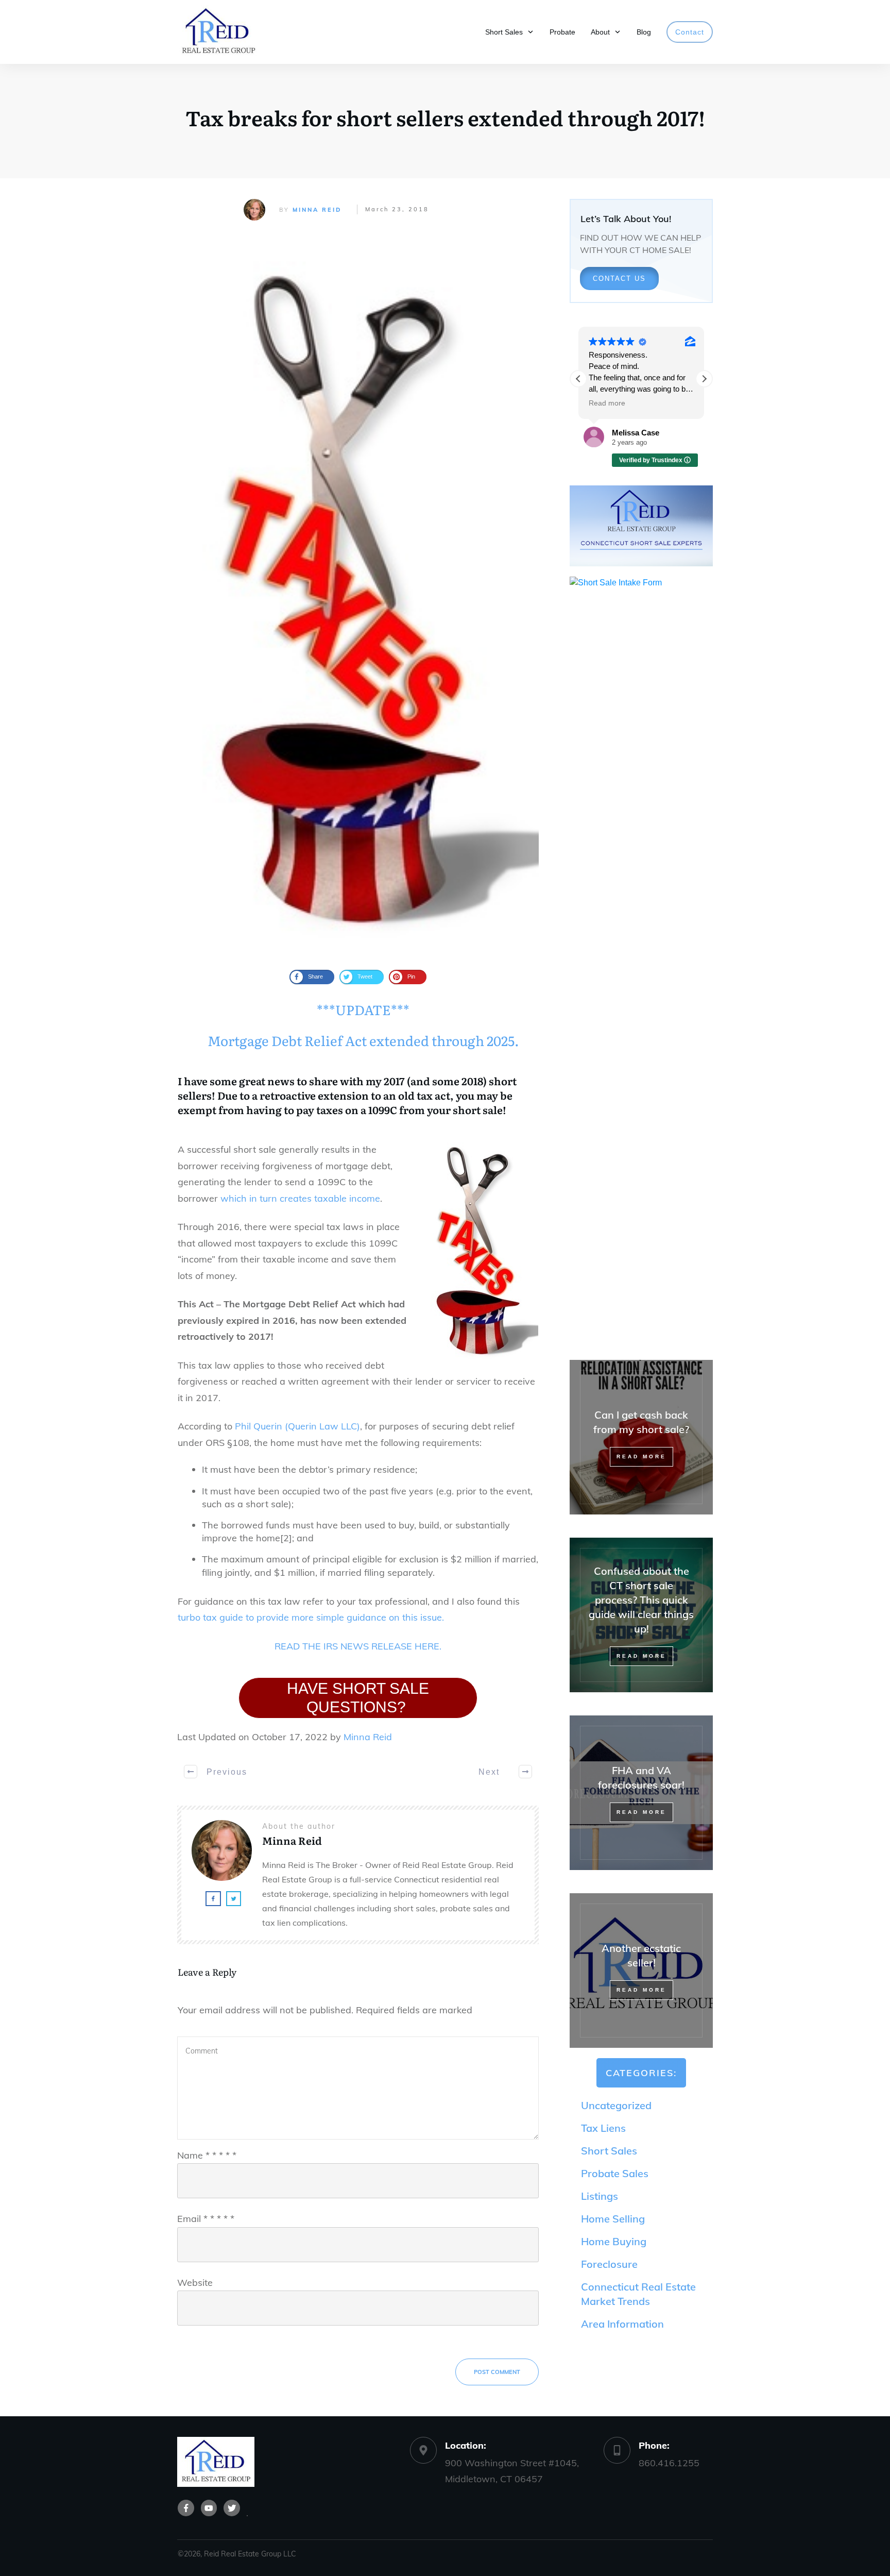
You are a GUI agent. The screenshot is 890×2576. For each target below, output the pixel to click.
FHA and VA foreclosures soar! (641, 1793)
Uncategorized (616, 2105)
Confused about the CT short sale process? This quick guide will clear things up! (641, 1615)
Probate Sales (615, 2173)
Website (195, 2283)
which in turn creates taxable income (300, 1198)
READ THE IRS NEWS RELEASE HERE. (358, 1646)
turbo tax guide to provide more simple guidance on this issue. (311, 1617)
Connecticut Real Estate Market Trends (638, 2294)
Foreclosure (609, 2264)
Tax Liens (603, 2128)
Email (206, 2219)
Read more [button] (607, 403)
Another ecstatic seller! (641, 1971)
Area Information (622, 2324)
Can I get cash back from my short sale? (641, 1437)
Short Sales (609, 2151)
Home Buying (614, 2241)
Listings (600, 2196)
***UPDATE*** (363, 1009)
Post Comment (497, 2372)
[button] (704, 379)
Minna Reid (317, 210)
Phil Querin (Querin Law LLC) (297, 1426)
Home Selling (613, 2219)
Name (207, 2155)
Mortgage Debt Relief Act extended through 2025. (363, 1040)
